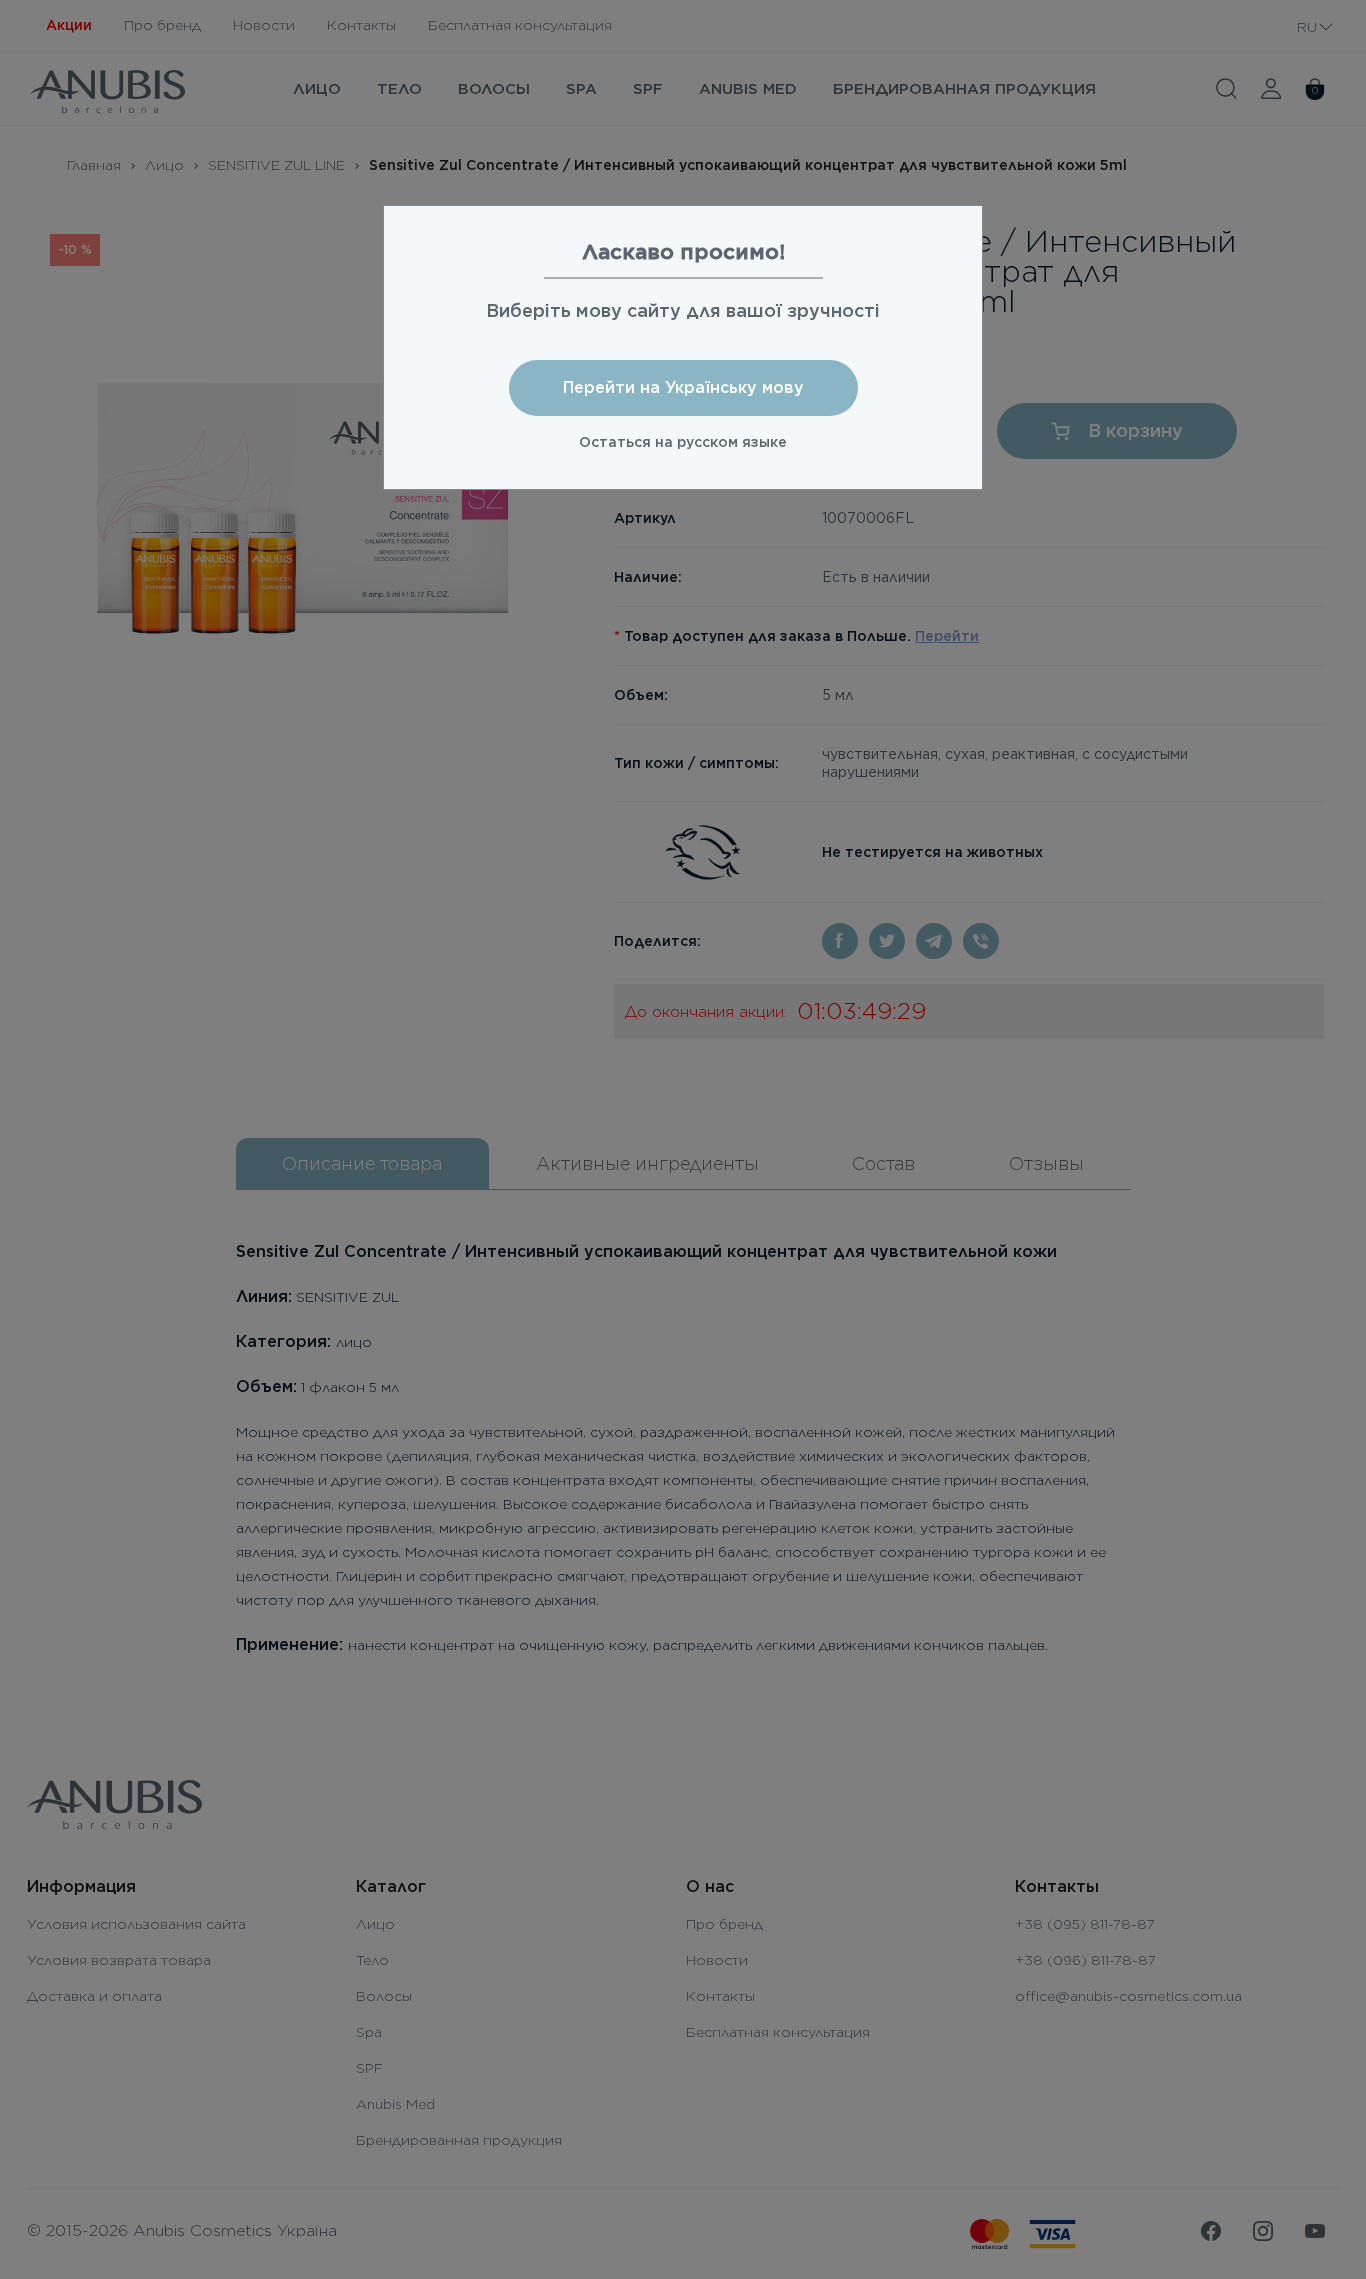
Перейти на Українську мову (683, 387)
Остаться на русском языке (683, 442)
